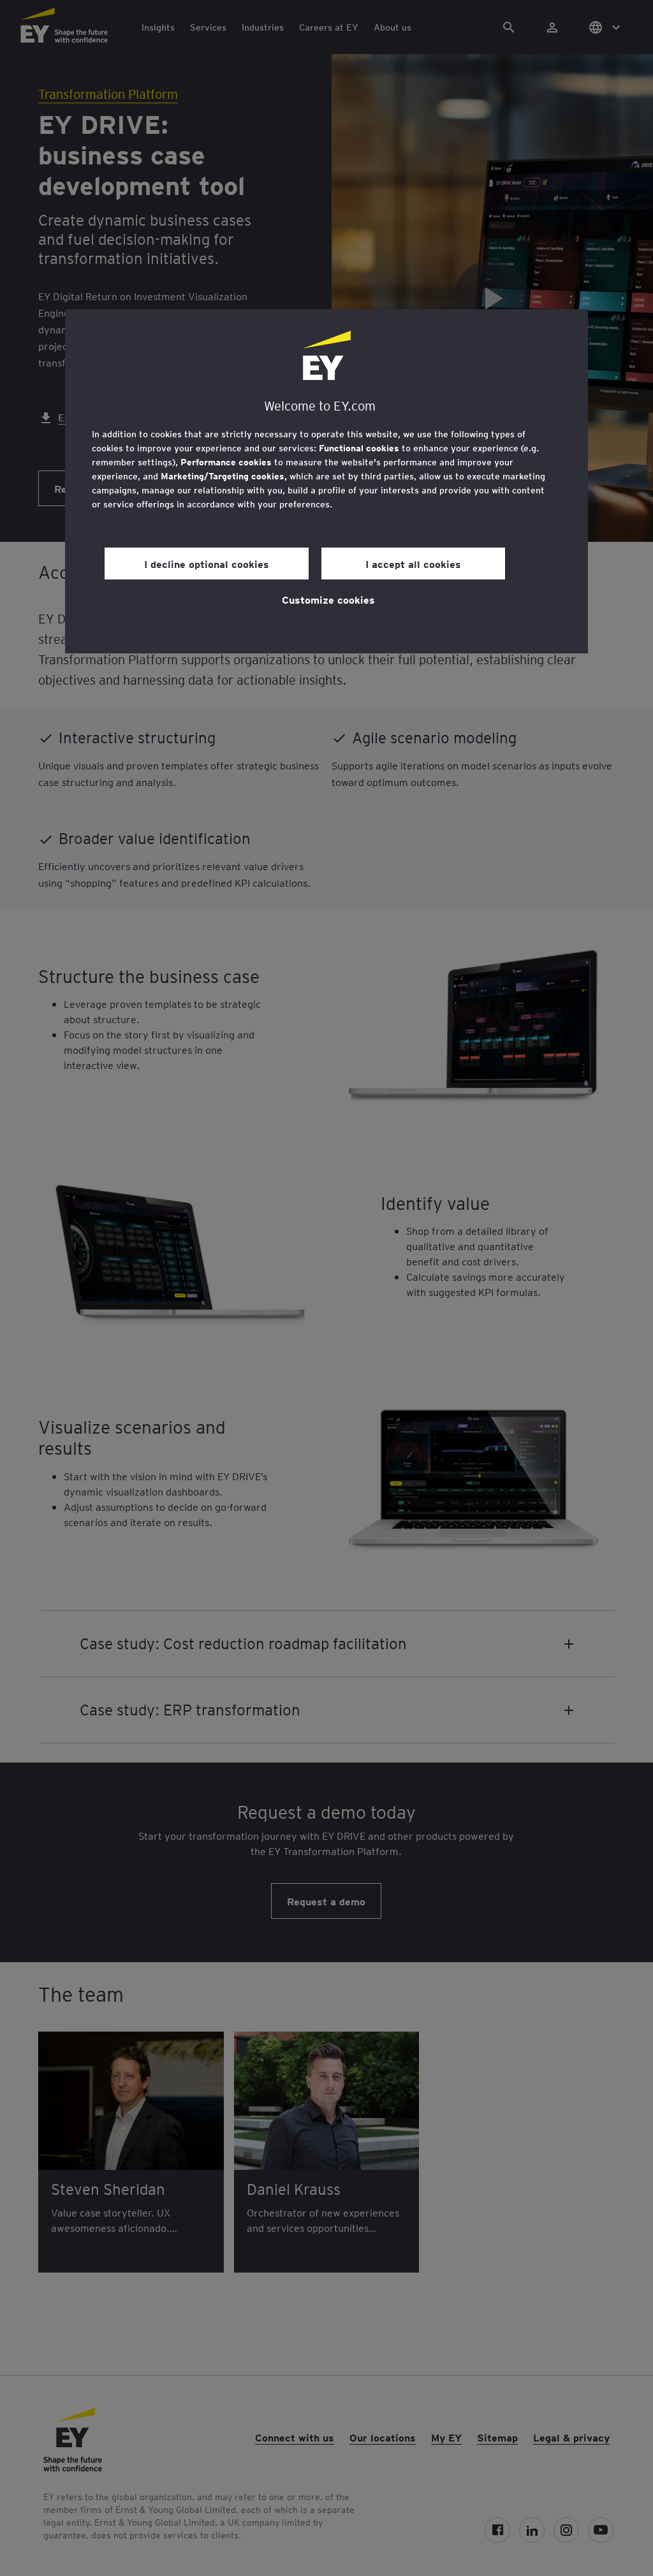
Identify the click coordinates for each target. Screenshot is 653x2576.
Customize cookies (328, 599)
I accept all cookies (413, 564)
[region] (326, 481)
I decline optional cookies (207, 564)
